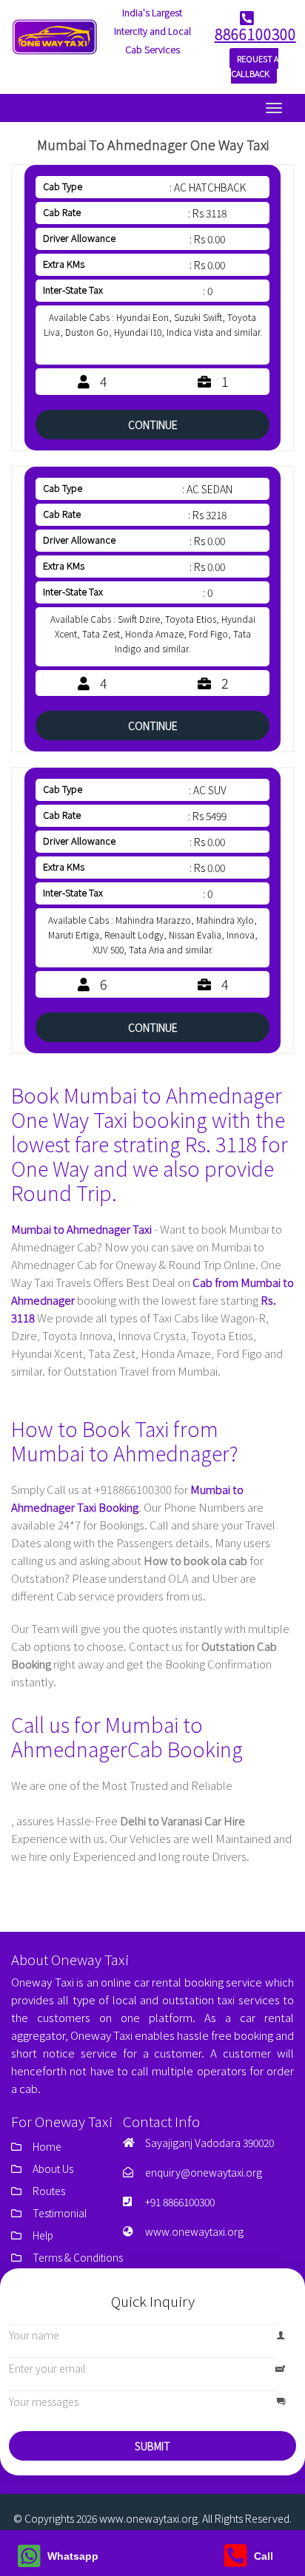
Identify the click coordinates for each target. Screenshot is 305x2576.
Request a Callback (255, 66)
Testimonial (60, 2213)
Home (47, 2146)
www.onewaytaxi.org (194, 2231)
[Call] (236, 2561)
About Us (53, 2168)
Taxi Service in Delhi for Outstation (88, 1803)
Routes (49, 2191)
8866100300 (255, 34)
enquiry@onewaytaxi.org (204, 2172)
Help (43, 2235)
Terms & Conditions (78, 2257)
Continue (153, 425)
